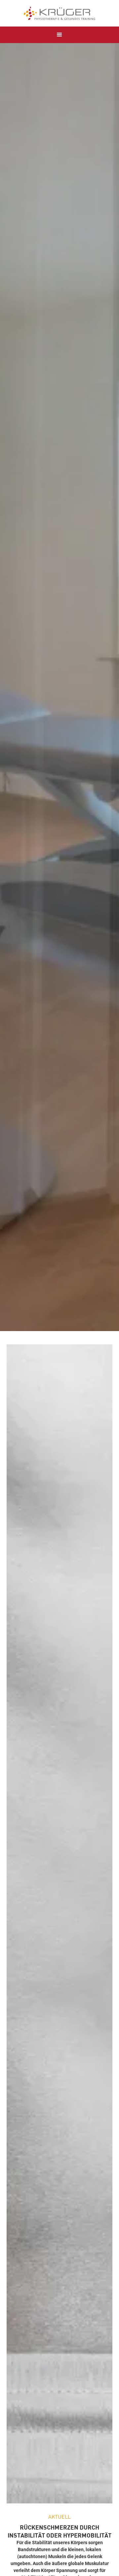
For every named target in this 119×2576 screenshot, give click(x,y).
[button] (59, 35)
